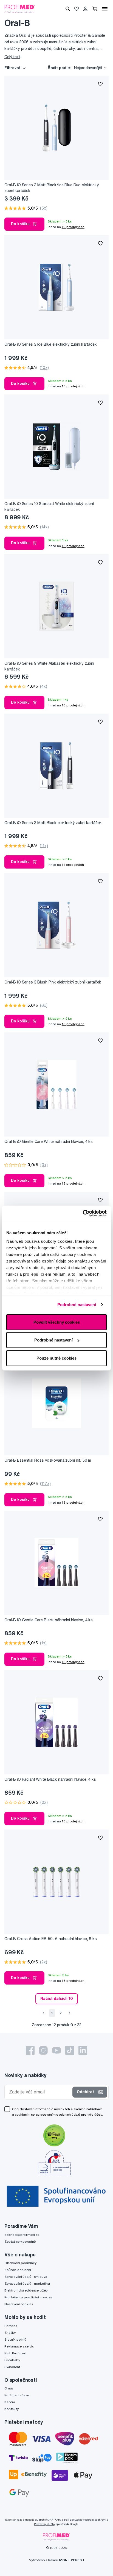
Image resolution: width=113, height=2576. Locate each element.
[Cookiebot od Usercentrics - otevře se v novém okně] (83, 1213)
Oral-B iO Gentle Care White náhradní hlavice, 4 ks (49, 1142)
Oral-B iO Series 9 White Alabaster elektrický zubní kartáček (49, 666)
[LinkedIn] (83, 2050)
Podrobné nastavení (77, 1305)
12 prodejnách (73, 227)
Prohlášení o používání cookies (28, 2297)
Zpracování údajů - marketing (27, 2283)
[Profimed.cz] (20, 9)
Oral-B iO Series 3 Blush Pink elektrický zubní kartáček (53, 982)
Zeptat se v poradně (20, 2241)
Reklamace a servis (19, 2346)
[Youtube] (56, 2050)
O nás (9, 2388)
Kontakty (12, 2409)
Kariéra (10, 2402)
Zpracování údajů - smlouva (26, 2277)
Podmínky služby (45, 2524)
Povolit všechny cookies (57, 1322)
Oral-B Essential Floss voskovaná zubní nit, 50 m (48, 1460)
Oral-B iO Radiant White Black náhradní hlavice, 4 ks (50, 1779)
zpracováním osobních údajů (58, 2114)
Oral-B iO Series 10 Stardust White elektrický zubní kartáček (49, 507)
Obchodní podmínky (20, 2263)
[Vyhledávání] (68, 9)
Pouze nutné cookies (56, 1358)
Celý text (12, 57)
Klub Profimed (15, 2353)
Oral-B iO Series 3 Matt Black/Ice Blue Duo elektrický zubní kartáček (52, 188)
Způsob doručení (18, 2270)
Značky (10, 2333)
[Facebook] (30, 2050)
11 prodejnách (73, 865)
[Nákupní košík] (95, 9)
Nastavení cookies (19, 2304)
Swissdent (12, 2367)
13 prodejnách (73, 386)
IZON (63, 2560)
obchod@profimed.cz (22, 2235)
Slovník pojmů (15, 2339)
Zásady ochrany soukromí (91, 2520)
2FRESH (77, 2560)
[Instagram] (43, 2050)
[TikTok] (70, 2050)
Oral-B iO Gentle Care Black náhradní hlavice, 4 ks (49, 1620)
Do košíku (20, 224)
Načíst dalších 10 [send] (57, 1999)
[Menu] (105, 9)
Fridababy (12, 2360)
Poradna (11, 2326)
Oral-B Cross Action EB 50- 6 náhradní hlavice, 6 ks (51, 1939)
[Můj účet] (85, 9)
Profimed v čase (17, 2395)
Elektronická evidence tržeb (26, 2290)
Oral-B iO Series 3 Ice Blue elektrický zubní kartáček (51, 344)
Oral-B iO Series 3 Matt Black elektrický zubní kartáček (53, 823)
